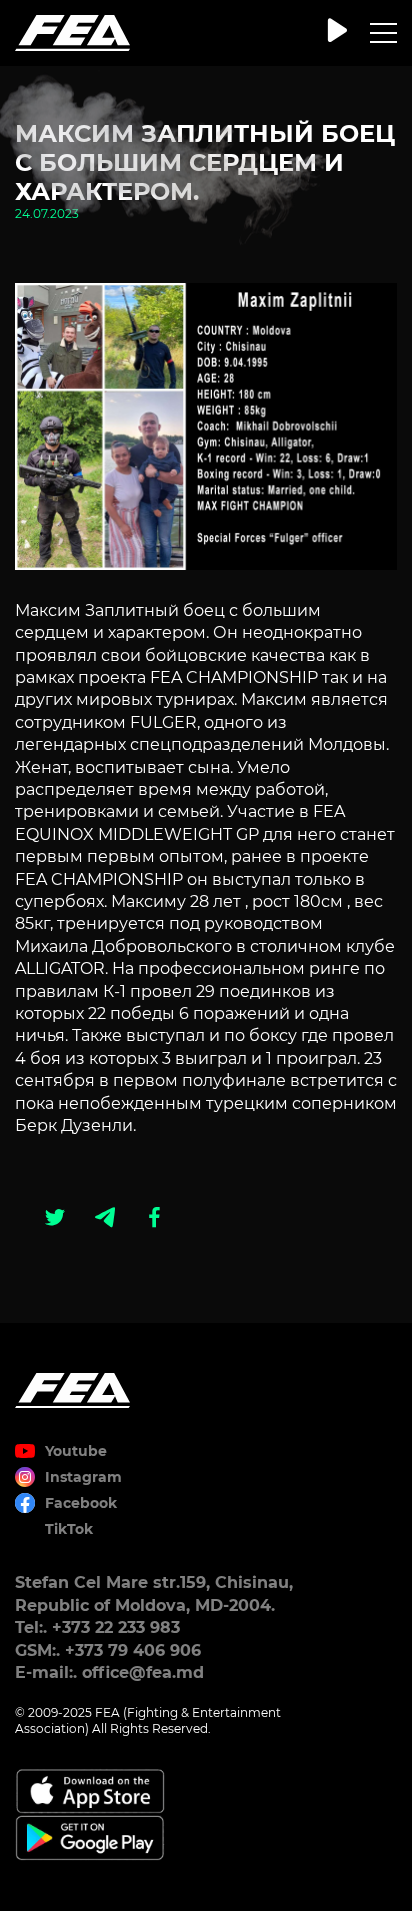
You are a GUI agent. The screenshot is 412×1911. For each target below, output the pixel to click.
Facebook (81, 1503)
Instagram (83, 1477)
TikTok (69, 1529)
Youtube (76, 1451)
